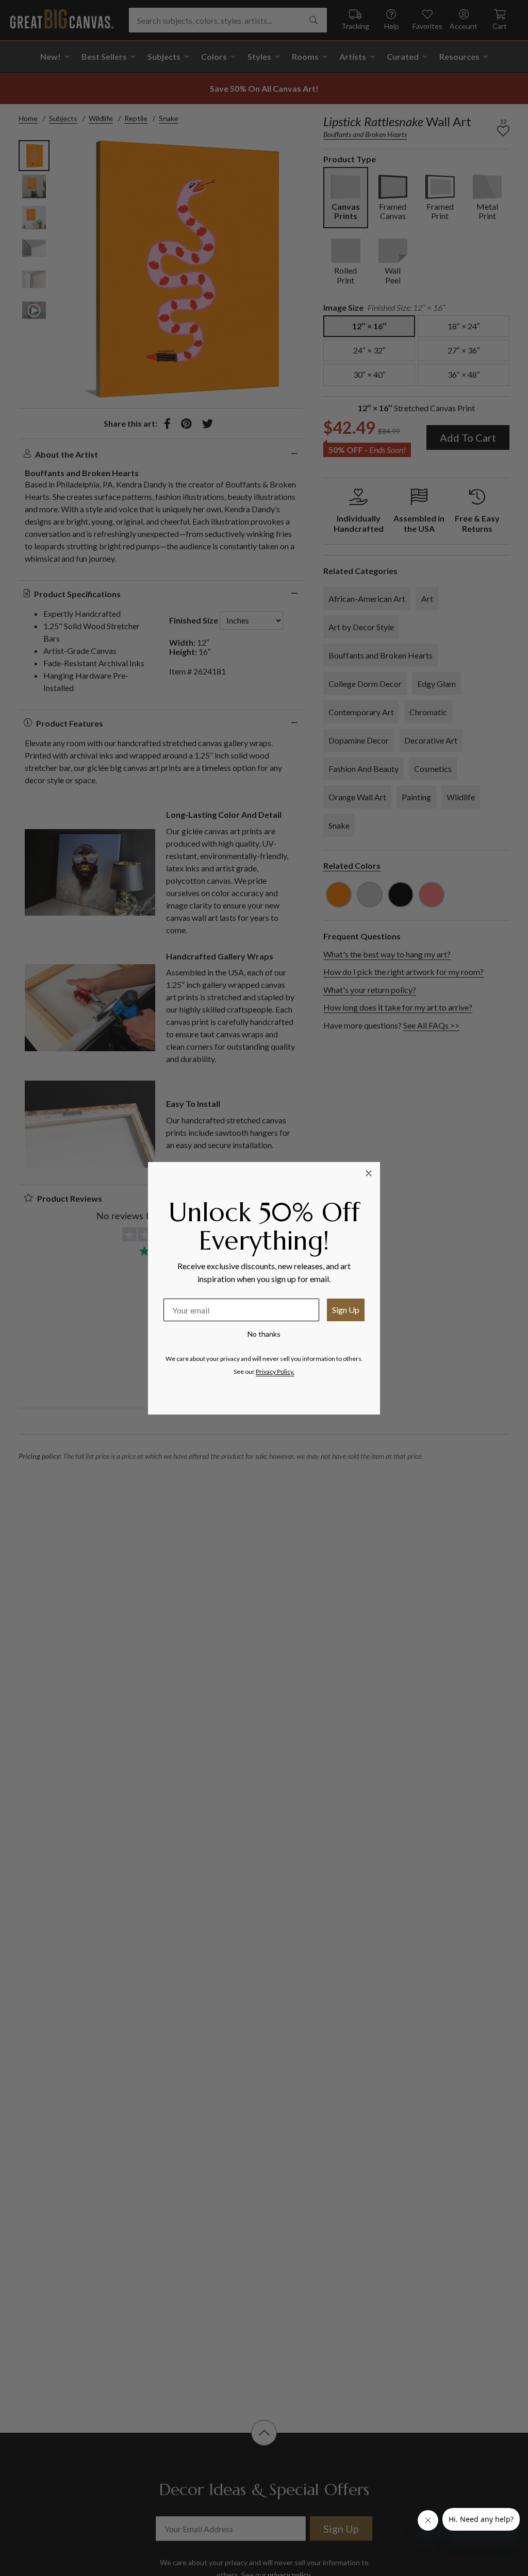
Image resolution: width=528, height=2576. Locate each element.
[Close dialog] (369, 1173)
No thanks (264, 1334)
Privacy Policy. (275, 1371)
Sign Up (346, 1310)
